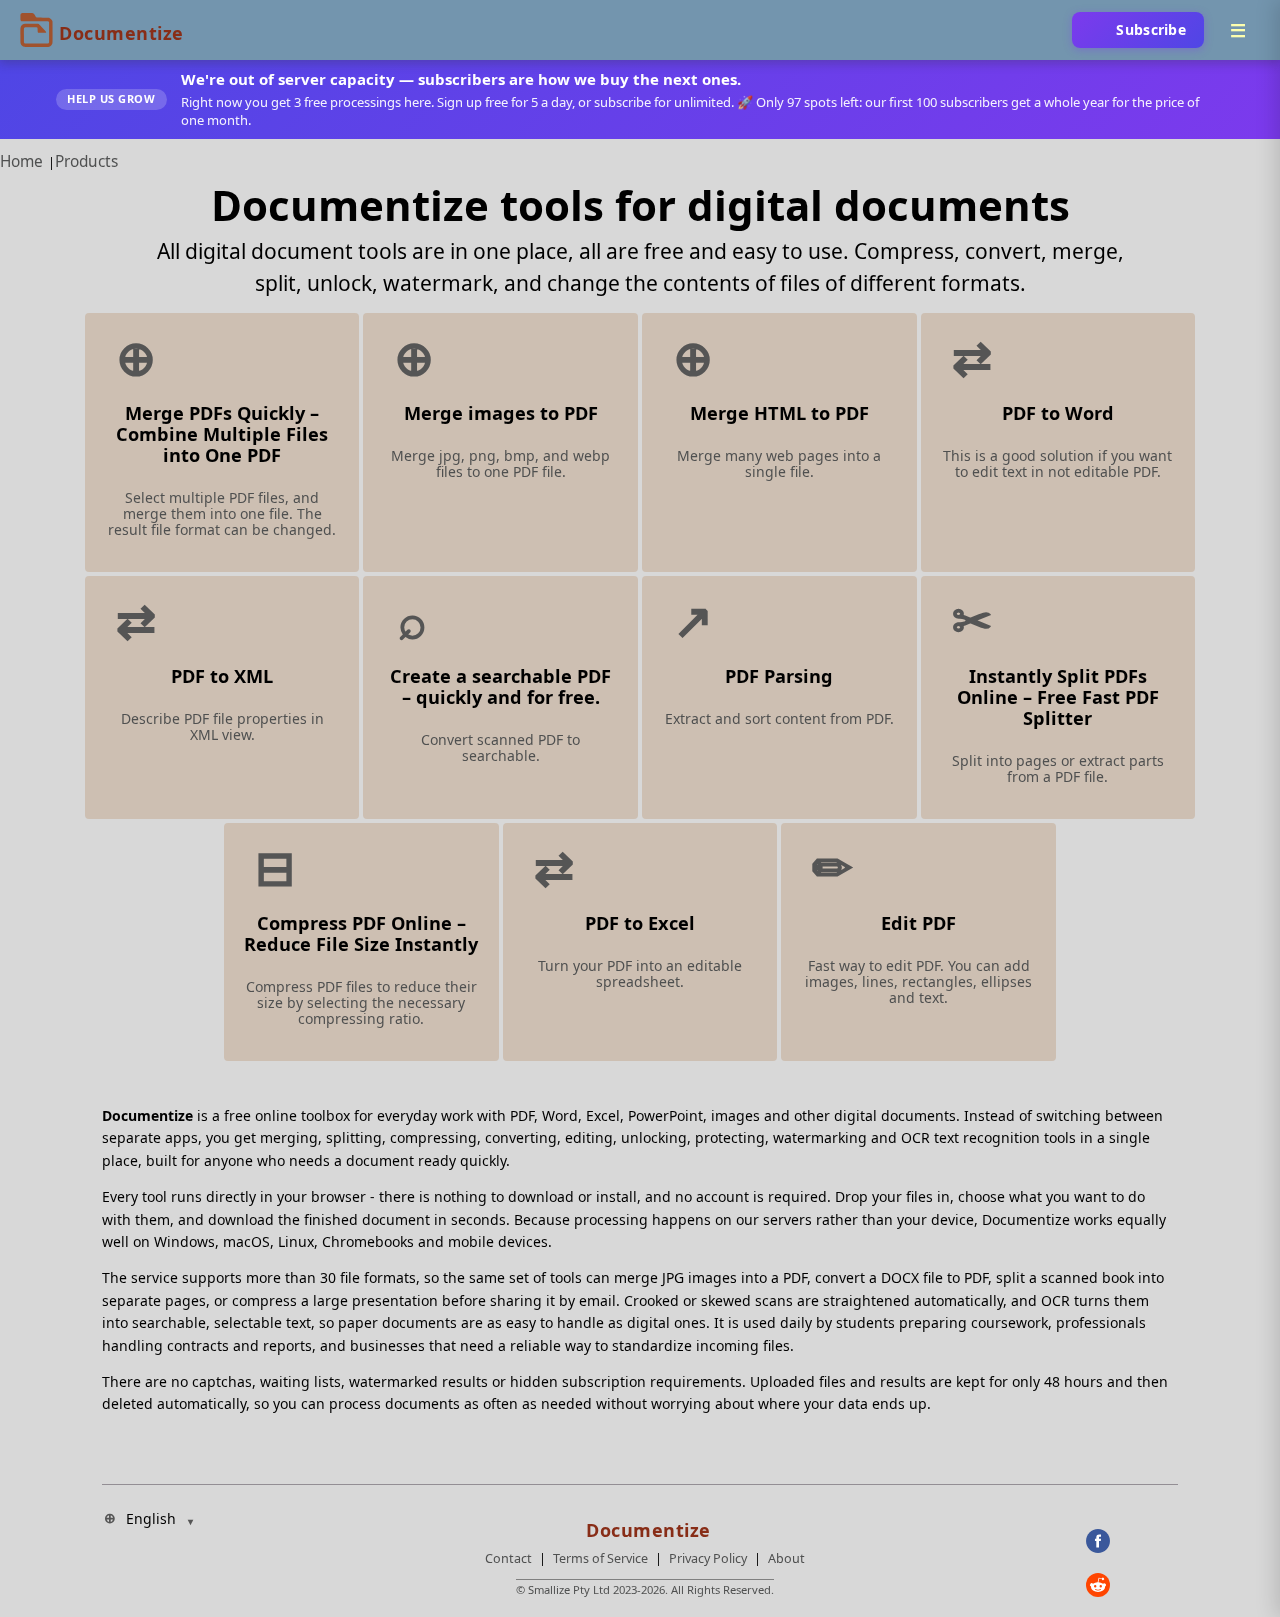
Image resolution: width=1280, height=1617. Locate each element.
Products (86, 161)
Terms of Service (600, 1558)
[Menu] (1238, 30)
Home (21, 161)
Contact (508, 1558)
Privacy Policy (708, 1558)
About (786, 1558)
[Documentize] (645, 1524)
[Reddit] (1132, 1585)
